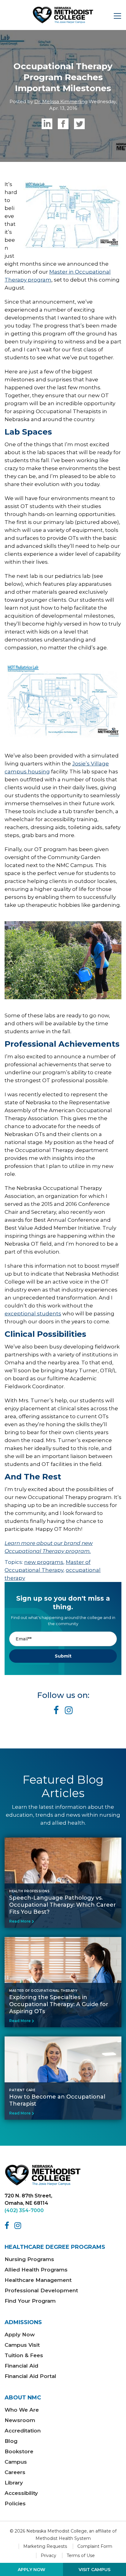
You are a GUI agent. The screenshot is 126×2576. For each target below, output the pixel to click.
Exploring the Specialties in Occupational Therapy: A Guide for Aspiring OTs (59, 2004)
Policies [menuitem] (15, 2503)
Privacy (48, 2555)
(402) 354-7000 (24, 2210)
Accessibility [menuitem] (21, 2493)
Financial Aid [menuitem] (21, 2366)
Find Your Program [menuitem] (30, 2301)
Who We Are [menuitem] (22, 2410)
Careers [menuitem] (15, 2472)
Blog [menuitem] (11, 2441)
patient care (22, 2090)
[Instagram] (19, 2226)
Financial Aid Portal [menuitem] (30, 2376)
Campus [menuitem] (16, 2462)
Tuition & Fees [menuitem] (24, 2355)
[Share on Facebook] (63, 124)
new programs (44, 1562)
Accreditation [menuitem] (23, 2431)
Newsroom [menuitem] (20, 2420)
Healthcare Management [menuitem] (38, 2280)
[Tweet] (79, 124)
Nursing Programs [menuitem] (29, 2259)
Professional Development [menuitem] (41, 2290)
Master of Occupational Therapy (43, 1991)
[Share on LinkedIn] (47, 124)
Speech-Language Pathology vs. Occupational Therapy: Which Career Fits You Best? (63, 1905)
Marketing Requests (45, 2546)
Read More (20, 1921)
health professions (29, 1891)
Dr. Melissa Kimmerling (61, 101)
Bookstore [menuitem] (19, 2451)
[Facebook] (8, 2226)
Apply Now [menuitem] (20, 2335)
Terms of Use (81, 2555)
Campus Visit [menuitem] (22, 2345)
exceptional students (33, 1314)
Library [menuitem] (14, 2483)
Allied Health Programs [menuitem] (36, 2270)
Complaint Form (95, 2546)
